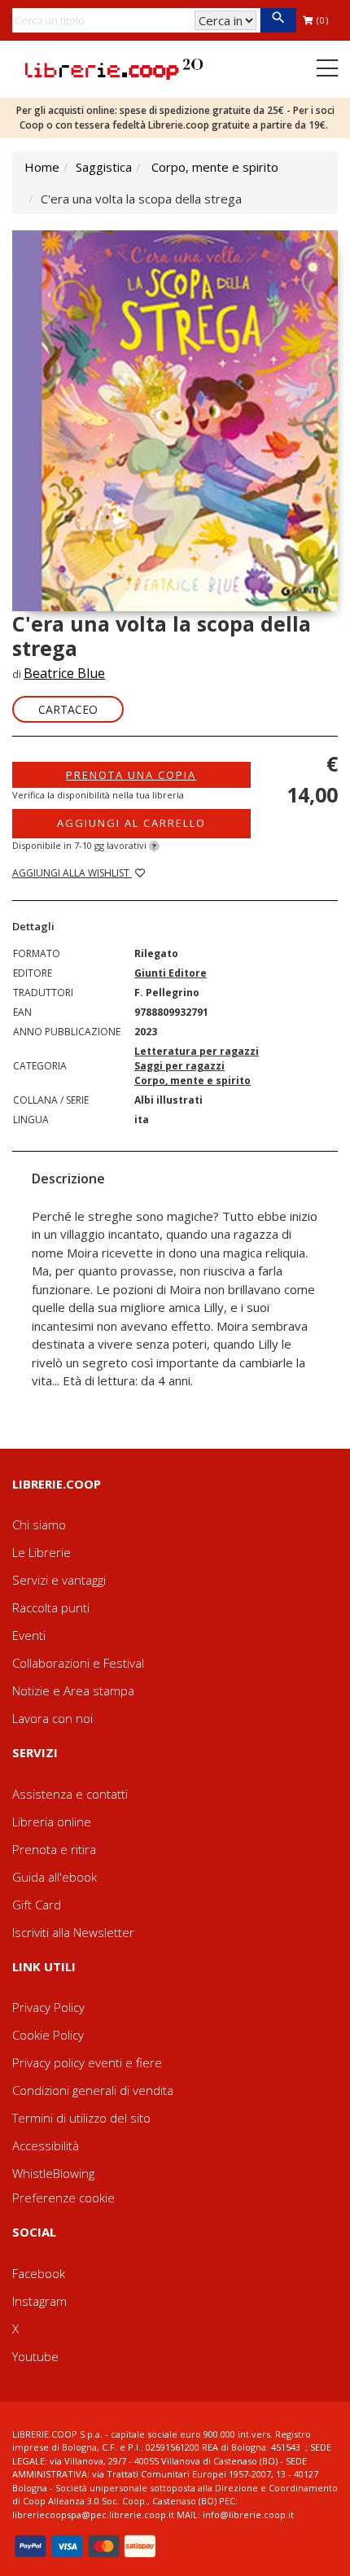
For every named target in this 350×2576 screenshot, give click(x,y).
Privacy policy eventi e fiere (87, 2062)
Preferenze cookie (63, 2198)
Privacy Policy (48, 2007)
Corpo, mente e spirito (215, 167)
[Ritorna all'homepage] (114, 68)
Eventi (29, 1635)
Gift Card (37, 1905)
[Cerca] (278, 20)
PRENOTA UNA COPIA (131, 775)
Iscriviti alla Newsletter (73, 1932)
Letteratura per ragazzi (197, 1051)
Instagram (39, 2301)
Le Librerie (42, 1552)
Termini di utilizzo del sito (81, 2118)
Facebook (39, 2273)
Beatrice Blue (64, 673)
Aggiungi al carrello (131, 823)
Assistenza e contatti (70, 1794)
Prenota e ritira (54, 1849)
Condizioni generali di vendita (93, 2090)
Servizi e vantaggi (59, 1580)
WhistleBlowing (53, 2173)
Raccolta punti (51, 1607)
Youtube (35, 2356)
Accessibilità (46, 2145)
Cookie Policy (48, 2035)
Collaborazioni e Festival (78, 1663)
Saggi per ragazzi (179, 1066)
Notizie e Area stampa (73, 1690)
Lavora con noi (52, 1718)
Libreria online (52, 1822)
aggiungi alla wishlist (72, 873)
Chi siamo (39, 1524)
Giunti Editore (171, 973)
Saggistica (104, 167)
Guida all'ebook (55, 1877)
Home (42, 167)
